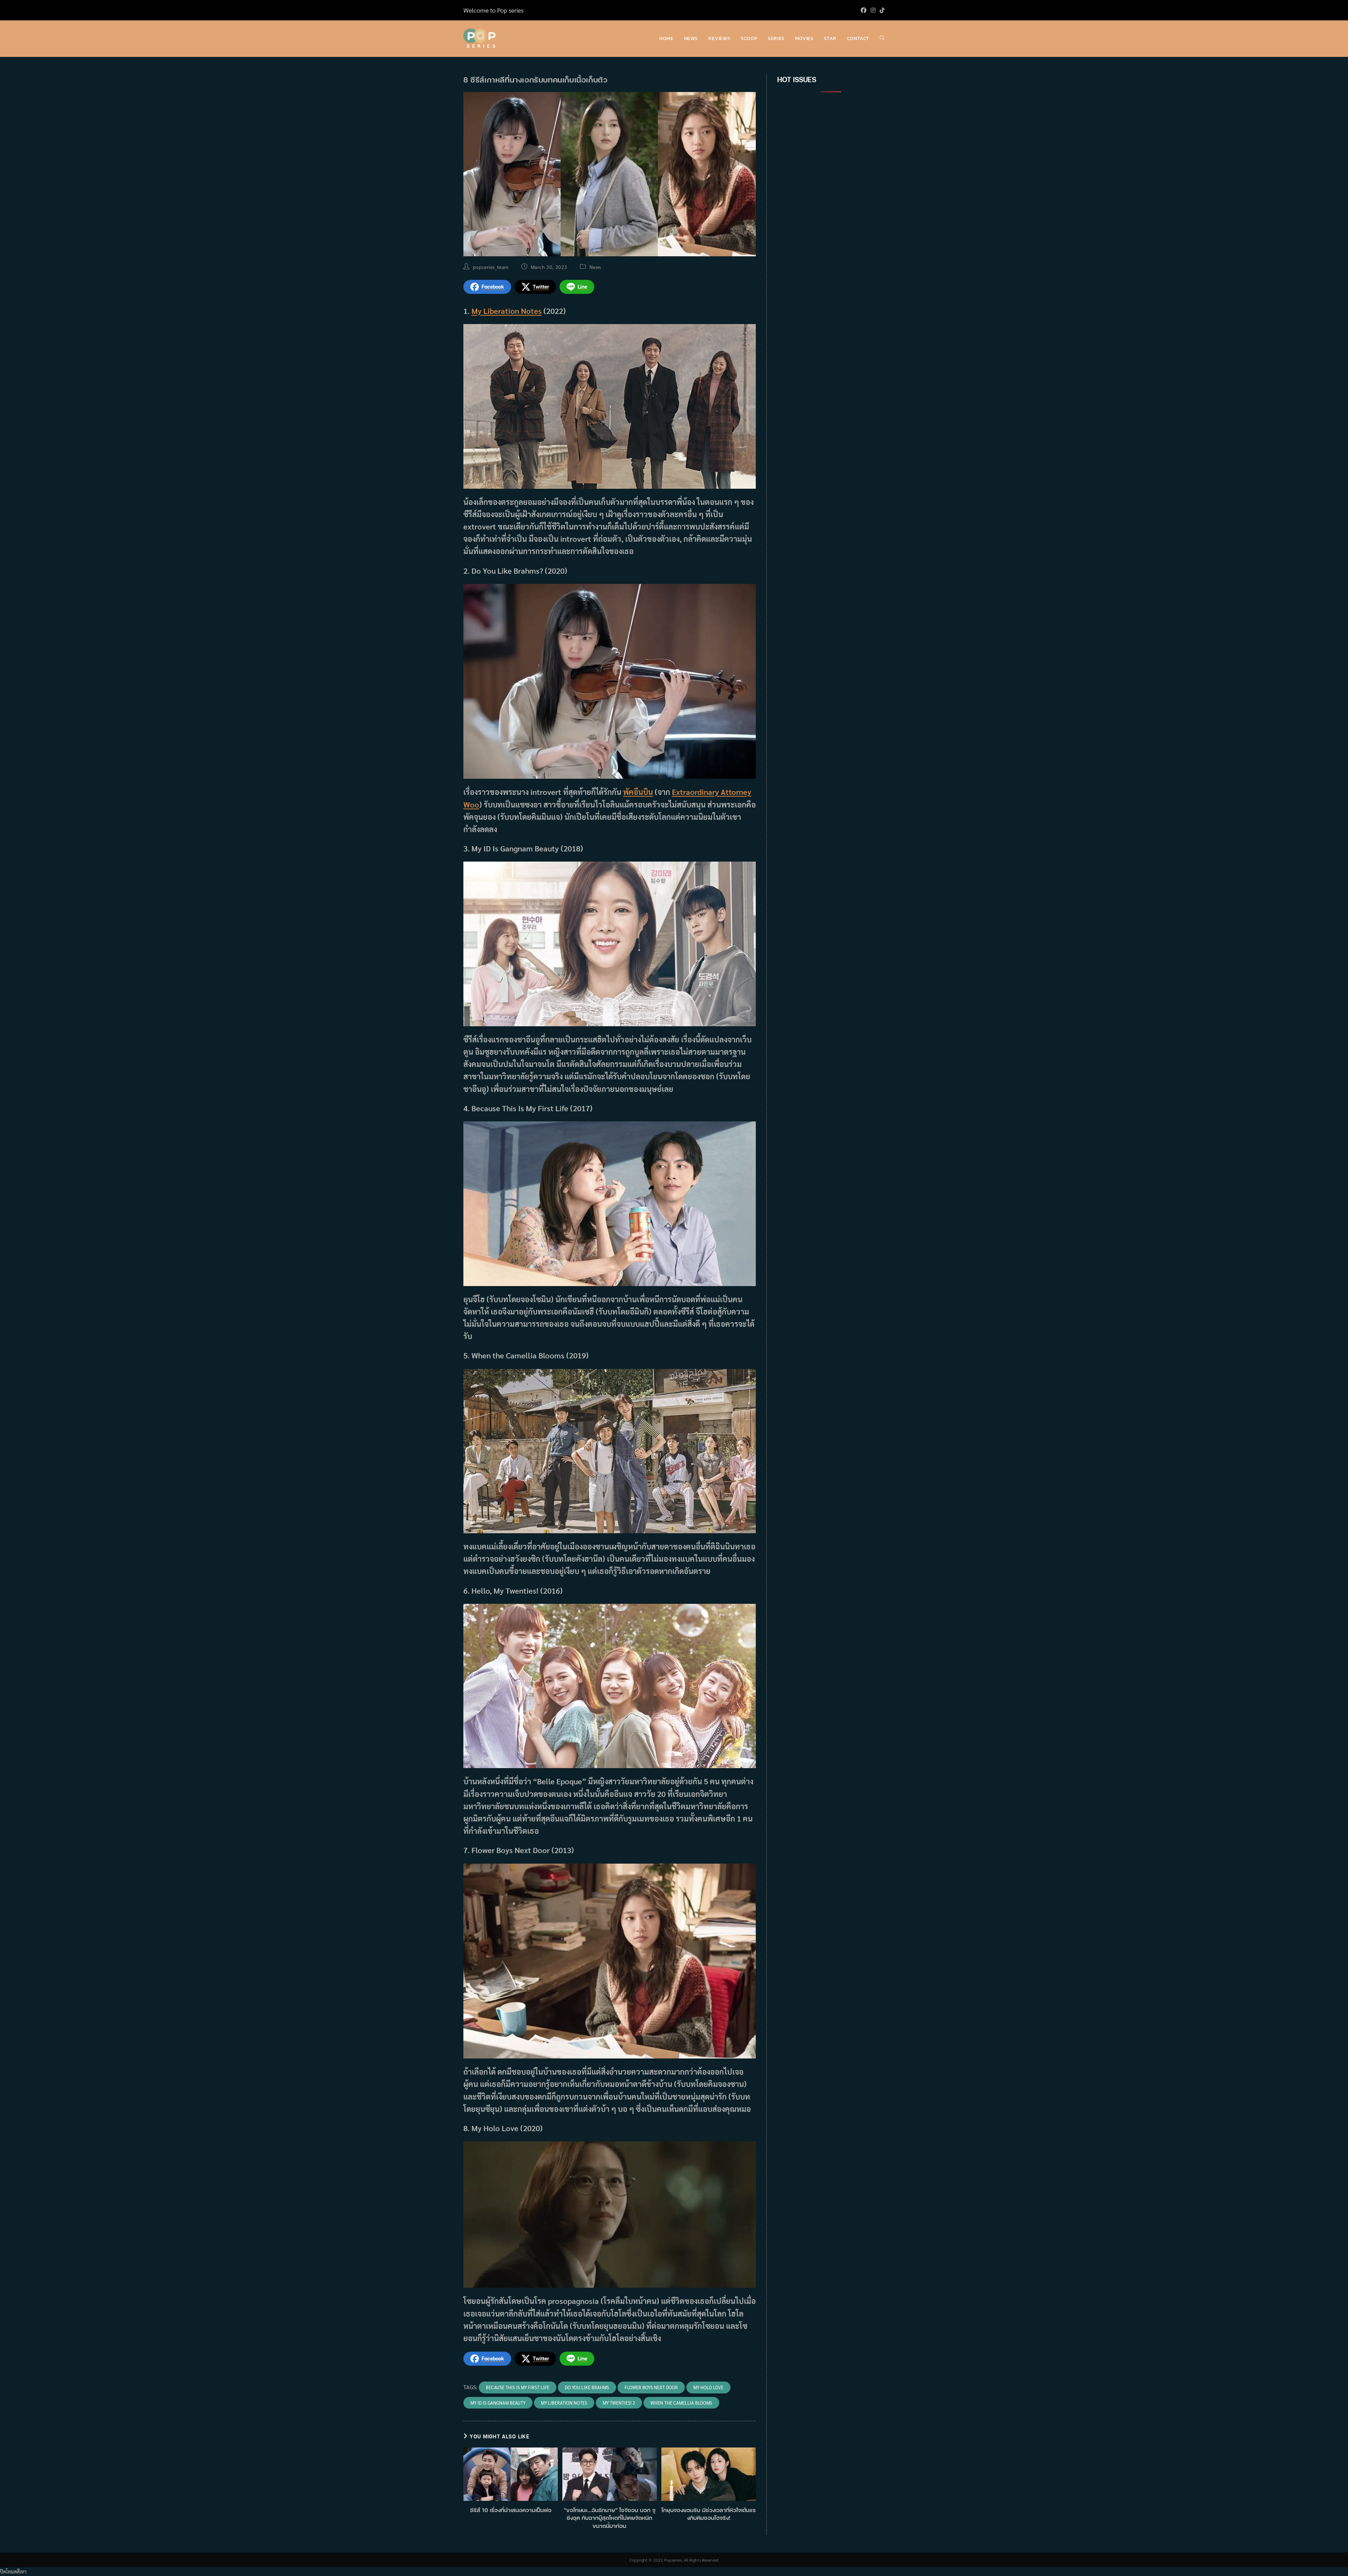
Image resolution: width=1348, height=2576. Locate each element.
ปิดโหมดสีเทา (13, 2571)
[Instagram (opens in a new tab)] (873, 10)
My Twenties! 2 (619, 2403)
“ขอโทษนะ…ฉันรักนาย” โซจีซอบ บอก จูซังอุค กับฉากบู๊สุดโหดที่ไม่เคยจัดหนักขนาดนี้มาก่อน (610, 2518)
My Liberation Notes (507, 311)
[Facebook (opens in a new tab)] (864, 10)
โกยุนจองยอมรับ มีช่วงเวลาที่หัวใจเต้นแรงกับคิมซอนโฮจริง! (709, 2514)
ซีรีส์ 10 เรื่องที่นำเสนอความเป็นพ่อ (511, 2510)
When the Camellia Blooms (681, 2403)
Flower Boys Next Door (651, 2387)
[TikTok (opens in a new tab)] (881, 10)
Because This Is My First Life (518, 2387)
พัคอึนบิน (638, 792)
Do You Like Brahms (587, 2387)
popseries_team (491, 267)
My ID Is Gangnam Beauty (498, 2403)
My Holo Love (708, 2387)
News (595, 267)
